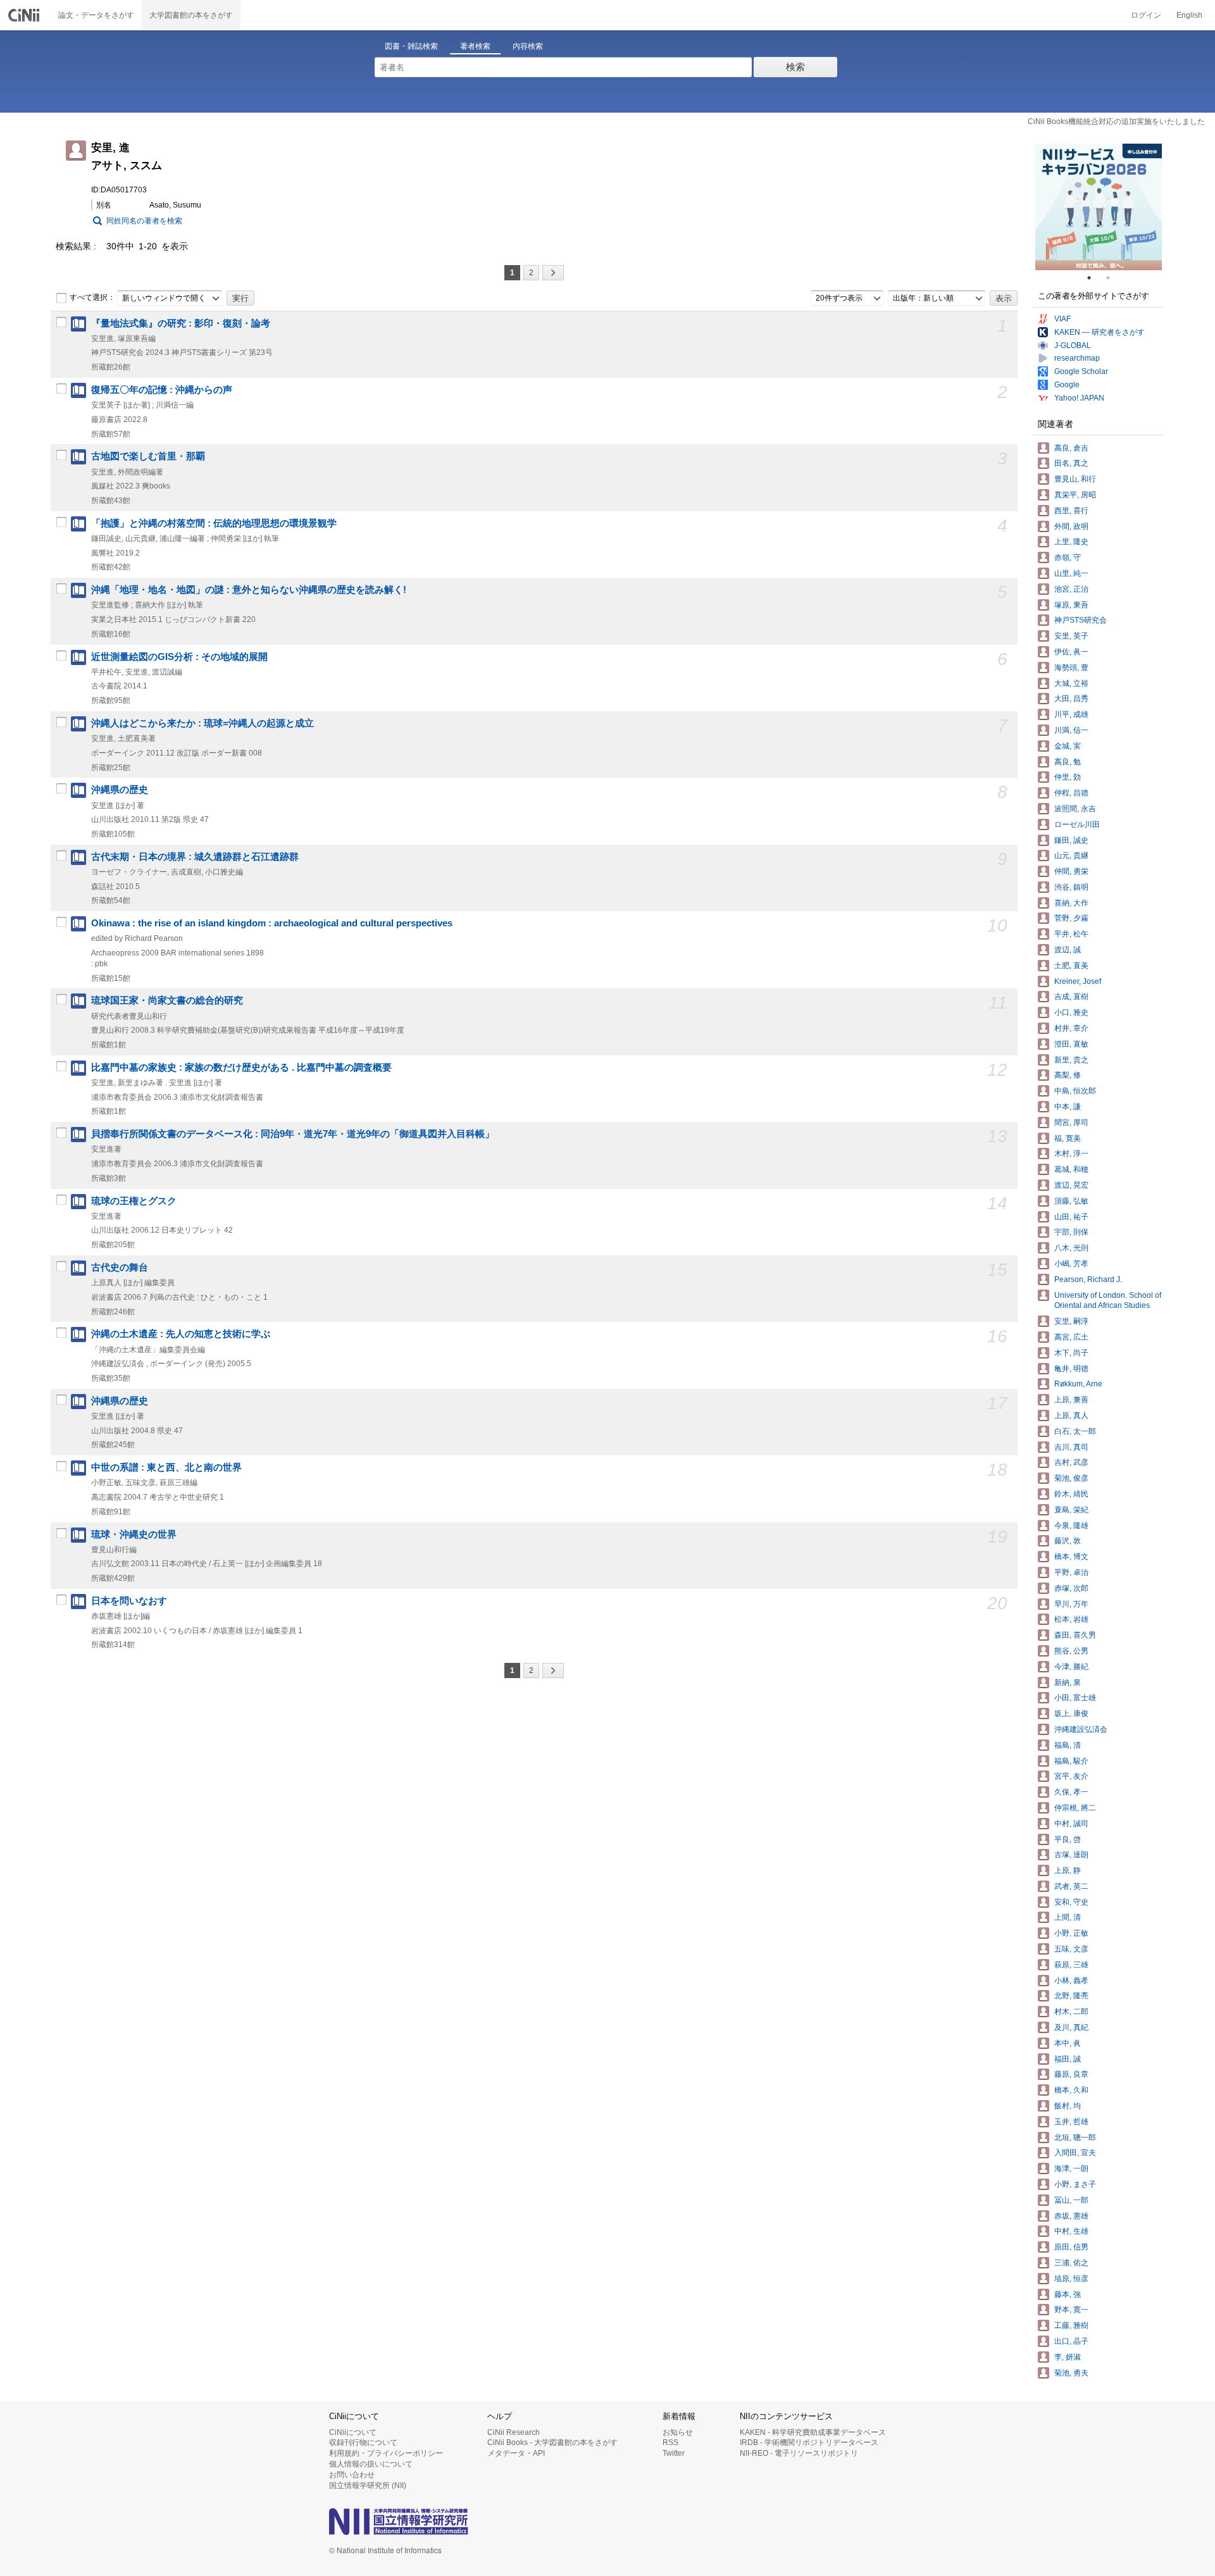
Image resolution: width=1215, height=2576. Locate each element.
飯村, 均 (1068, 2106)
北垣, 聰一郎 (1075, 2137)
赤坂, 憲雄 (1071, 2216)
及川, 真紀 (1071, 2027)
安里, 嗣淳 (1071, 1321)
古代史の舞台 (120, 1267)
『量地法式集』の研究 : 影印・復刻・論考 (181, 323)
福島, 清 (1068, 1745)
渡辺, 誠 (1068, 950)
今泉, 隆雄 (1071, 1526)
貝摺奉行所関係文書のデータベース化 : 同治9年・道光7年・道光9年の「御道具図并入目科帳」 (293, 1134)
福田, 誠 (1068, 2059)
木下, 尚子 (1071, 1353)
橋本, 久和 (1071, 2090)
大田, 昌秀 (1071, 699)
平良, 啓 (1068, 1839)
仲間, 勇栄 (1071, 871)
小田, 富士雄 (1075, 1698)
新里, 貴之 (1071, 1060)
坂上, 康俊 (1071, 1714)
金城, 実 (1068, 746)
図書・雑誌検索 (411, 46)
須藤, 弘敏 (1071, 1201)
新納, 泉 (1068, 1683)
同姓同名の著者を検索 (144, 221)
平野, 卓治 (1071, 1572)
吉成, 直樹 (1071, 997)
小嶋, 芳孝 (1071, 1264)
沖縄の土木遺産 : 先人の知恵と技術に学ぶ (181, 1334)
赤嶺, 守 (1068, 557)
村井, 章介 (1071, 1028)
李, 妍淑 (1068, 2357)
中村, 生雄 (1071, 2231)
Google (1067, 385)
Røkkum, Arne (1078, 1384)
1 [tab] (1094, 278)
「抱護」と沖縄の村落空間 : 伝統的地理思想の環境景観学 (214, 523)
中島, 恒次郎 (1075, 1091)
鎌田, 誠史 (1071, 840)
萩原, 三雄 (1071, 1965)
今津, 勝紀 (1071, 1667)
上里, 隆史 (1071, 542)
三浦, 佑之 (1071, 2263)
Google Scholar (1081, 371)
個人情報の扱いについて (371, 2464)
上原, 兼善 (1071, 1400)
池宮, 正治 (1071, 589)
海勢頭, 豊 (1071, 668)
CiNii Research (514, 2432)
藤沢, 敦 (1068, 1541)
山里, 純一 (1071, 573)
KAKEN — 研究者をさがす (1100, 332)
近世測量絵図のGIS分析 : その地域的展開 (179, 657)
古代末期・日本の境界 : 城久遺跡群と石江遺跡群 (195, 857)
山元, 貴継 (1071, 856)
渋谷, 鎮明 (1071, 887)
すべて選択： (92, 297)
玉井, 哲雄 (1071, 2122)
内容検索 (528, 46)
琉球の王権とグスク (134, 1201)
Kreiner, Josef (1078, 981)
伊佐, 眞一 (1071, 652)
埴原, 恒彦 (1071, 2279)
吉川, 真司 (1071, 1447)
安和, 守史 (1071, 1902)
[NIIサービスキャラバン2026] (1099, 207)
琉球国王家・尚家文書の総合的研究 (167, 1000)
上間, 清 (1068, 1917)
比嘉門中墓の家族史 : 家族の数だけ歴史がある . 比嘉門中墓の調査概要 (241, 1067)
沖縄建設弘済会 (1081, 1729)
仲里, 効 (1068, 777)
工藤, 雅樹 (1071, 2325)
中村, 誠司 (1071, 1824)
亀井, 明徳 (1071, 1369)
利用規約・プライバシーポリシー (386, 2453)
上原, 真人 (1071, 1416)
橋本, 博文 (1071, 1557)
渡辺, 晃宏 (1071, 1185)
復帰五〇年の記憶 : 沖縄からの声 (162, 390)
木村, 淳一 (1071, 1154)
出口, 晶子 (1071, 2341)
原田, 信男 (1071, 2247)
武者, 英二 (1071, 1886)
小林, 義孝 (1071, 1981)
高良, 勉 (1068, 762)
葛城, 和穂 (1071, 1169)
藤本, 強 (1068, 2294)
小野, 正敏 (1071, 1933)
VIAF (1062, 319)
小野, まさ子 (1075, 2184)
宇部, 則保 (1071, 1232)
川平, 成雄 (1071, 714)
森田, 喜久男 (1075, 1635)
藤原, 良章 (1071, 2074)
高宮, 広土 (1071, 1337)
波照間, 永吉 (1075, 809)
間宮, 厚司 (1071, 1123)
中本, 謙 (1068, 1107)
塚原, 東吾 (1071, 605)
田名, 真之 (1071, 463)
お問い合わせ (352, 2475)
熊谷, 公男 (1071, 1651)
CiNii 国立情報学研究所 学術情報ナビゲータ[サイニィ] (25, 15)
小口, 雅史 (1071, 1012)
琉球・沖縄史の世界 (134, 1534)
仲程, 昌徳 (1071, 793)
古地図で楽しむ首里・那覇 (148, 456)
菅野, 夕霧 (1071, 918)
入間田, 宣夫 (1075, 2153)
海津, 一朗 (1071, 2168)
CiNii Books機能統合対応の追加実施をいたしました (1116, 121)
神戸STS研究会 (1081, 620)
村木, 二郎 (1071, 2012)
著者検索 (475, 46)
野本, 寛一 (1071, 2310)
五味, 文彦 (1071, 1949)
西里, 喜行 (1071, 511)
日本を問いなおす (129, 1601)
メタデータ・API (516, 2453)
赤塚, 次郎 (1071, 1588)
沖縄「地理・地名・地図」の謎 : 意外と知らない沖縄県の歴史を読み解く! (249, 590)
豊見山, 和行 (1075, 479)
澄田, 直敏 (1071, 1044)
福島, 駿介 (1071, 1761)
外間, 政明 (1071, 526)
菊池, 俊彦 (1071, 1478)
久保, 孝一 (1071, 1792)
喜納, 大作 (1071, 903)
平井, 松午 (1071, 934)
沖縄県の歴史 (120, 790)
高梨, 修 (1068, 1075)
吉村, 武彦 (1071, 1462)
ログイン (1146, 15)
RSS (670, 2442)
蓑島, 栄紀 (1071, 1510)
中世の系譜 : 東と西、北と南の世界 (166, 1467)
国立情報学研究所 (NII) (368, 2486)
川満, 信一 (1071, 730)
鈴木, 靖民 (1071, 1494)
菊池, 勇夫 (1071, 2373)
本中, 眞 (1068, 2043)
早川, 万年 (1071, 1604)
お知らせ (678, 2432)
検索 (795, 67)
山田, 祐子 (1071, 1217)
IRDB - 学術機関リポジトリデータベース (809, 2442)
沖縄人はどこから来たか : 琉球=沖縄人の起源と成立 (202, 723)
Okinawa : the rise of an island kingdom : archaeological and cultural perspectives (272, 923)
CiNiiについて (353, 2432)
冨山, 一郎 (1071, 2200)
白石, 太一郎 (1075, 1431)
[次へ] (553, 273)
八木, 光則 (1071, 1248)
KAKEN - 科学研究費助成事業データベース (813, 2432)
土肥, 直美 (1071, 966)
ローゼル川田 (1077, 824)
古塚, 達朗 (1071, 1855)
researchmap (1077, 358)
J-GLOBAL (1073, 345)
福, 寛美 (1068, 1138)
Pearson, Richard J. (1088, 1279)
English (1189, 15)
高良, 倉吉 (1071, 448)
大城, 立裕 (1071, 683)
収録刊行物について (363, 2442)
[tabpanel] (1099, 207)
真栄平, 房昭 (1075, 495)
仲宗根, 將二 (1075, 1808)
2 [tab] (1113, 278)
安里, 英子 (1071, 636)
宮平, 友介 (1071, 1776)
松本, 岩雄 (1071, 1619)
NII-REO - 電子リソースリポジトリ (799, 2453)
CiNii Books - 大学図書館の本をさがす (552, 2442)
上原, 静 (1068, 1870)
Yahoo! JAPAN (1079, 398)
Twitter (674, 2453)
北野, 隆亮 (1071, 1996)
